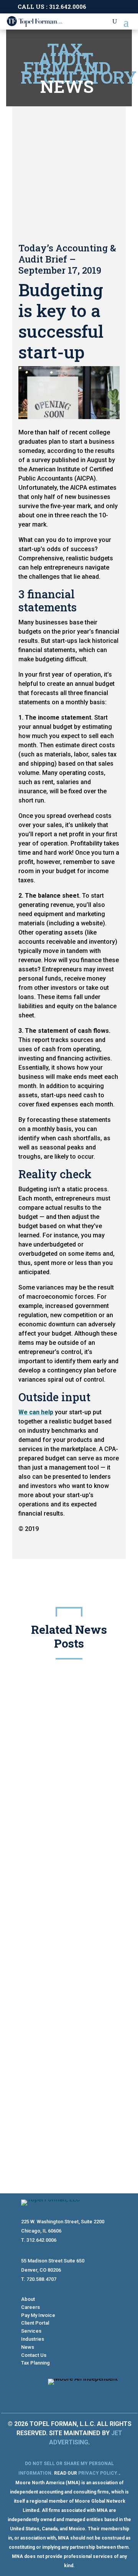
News (28, 2347)
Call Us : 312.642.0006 (52, 7)
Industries (33, 2339)
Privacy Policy (98, 2473)
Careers (30, 2307)
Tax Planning (35, 2363)
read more (46, 1984)
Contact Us (34, 2355)
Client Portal (35, 2323)
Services (31, 2331)
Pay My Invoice (38, 2315)
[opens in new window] (96, 2395)
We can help (36, 1412)
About (28, 2299)
